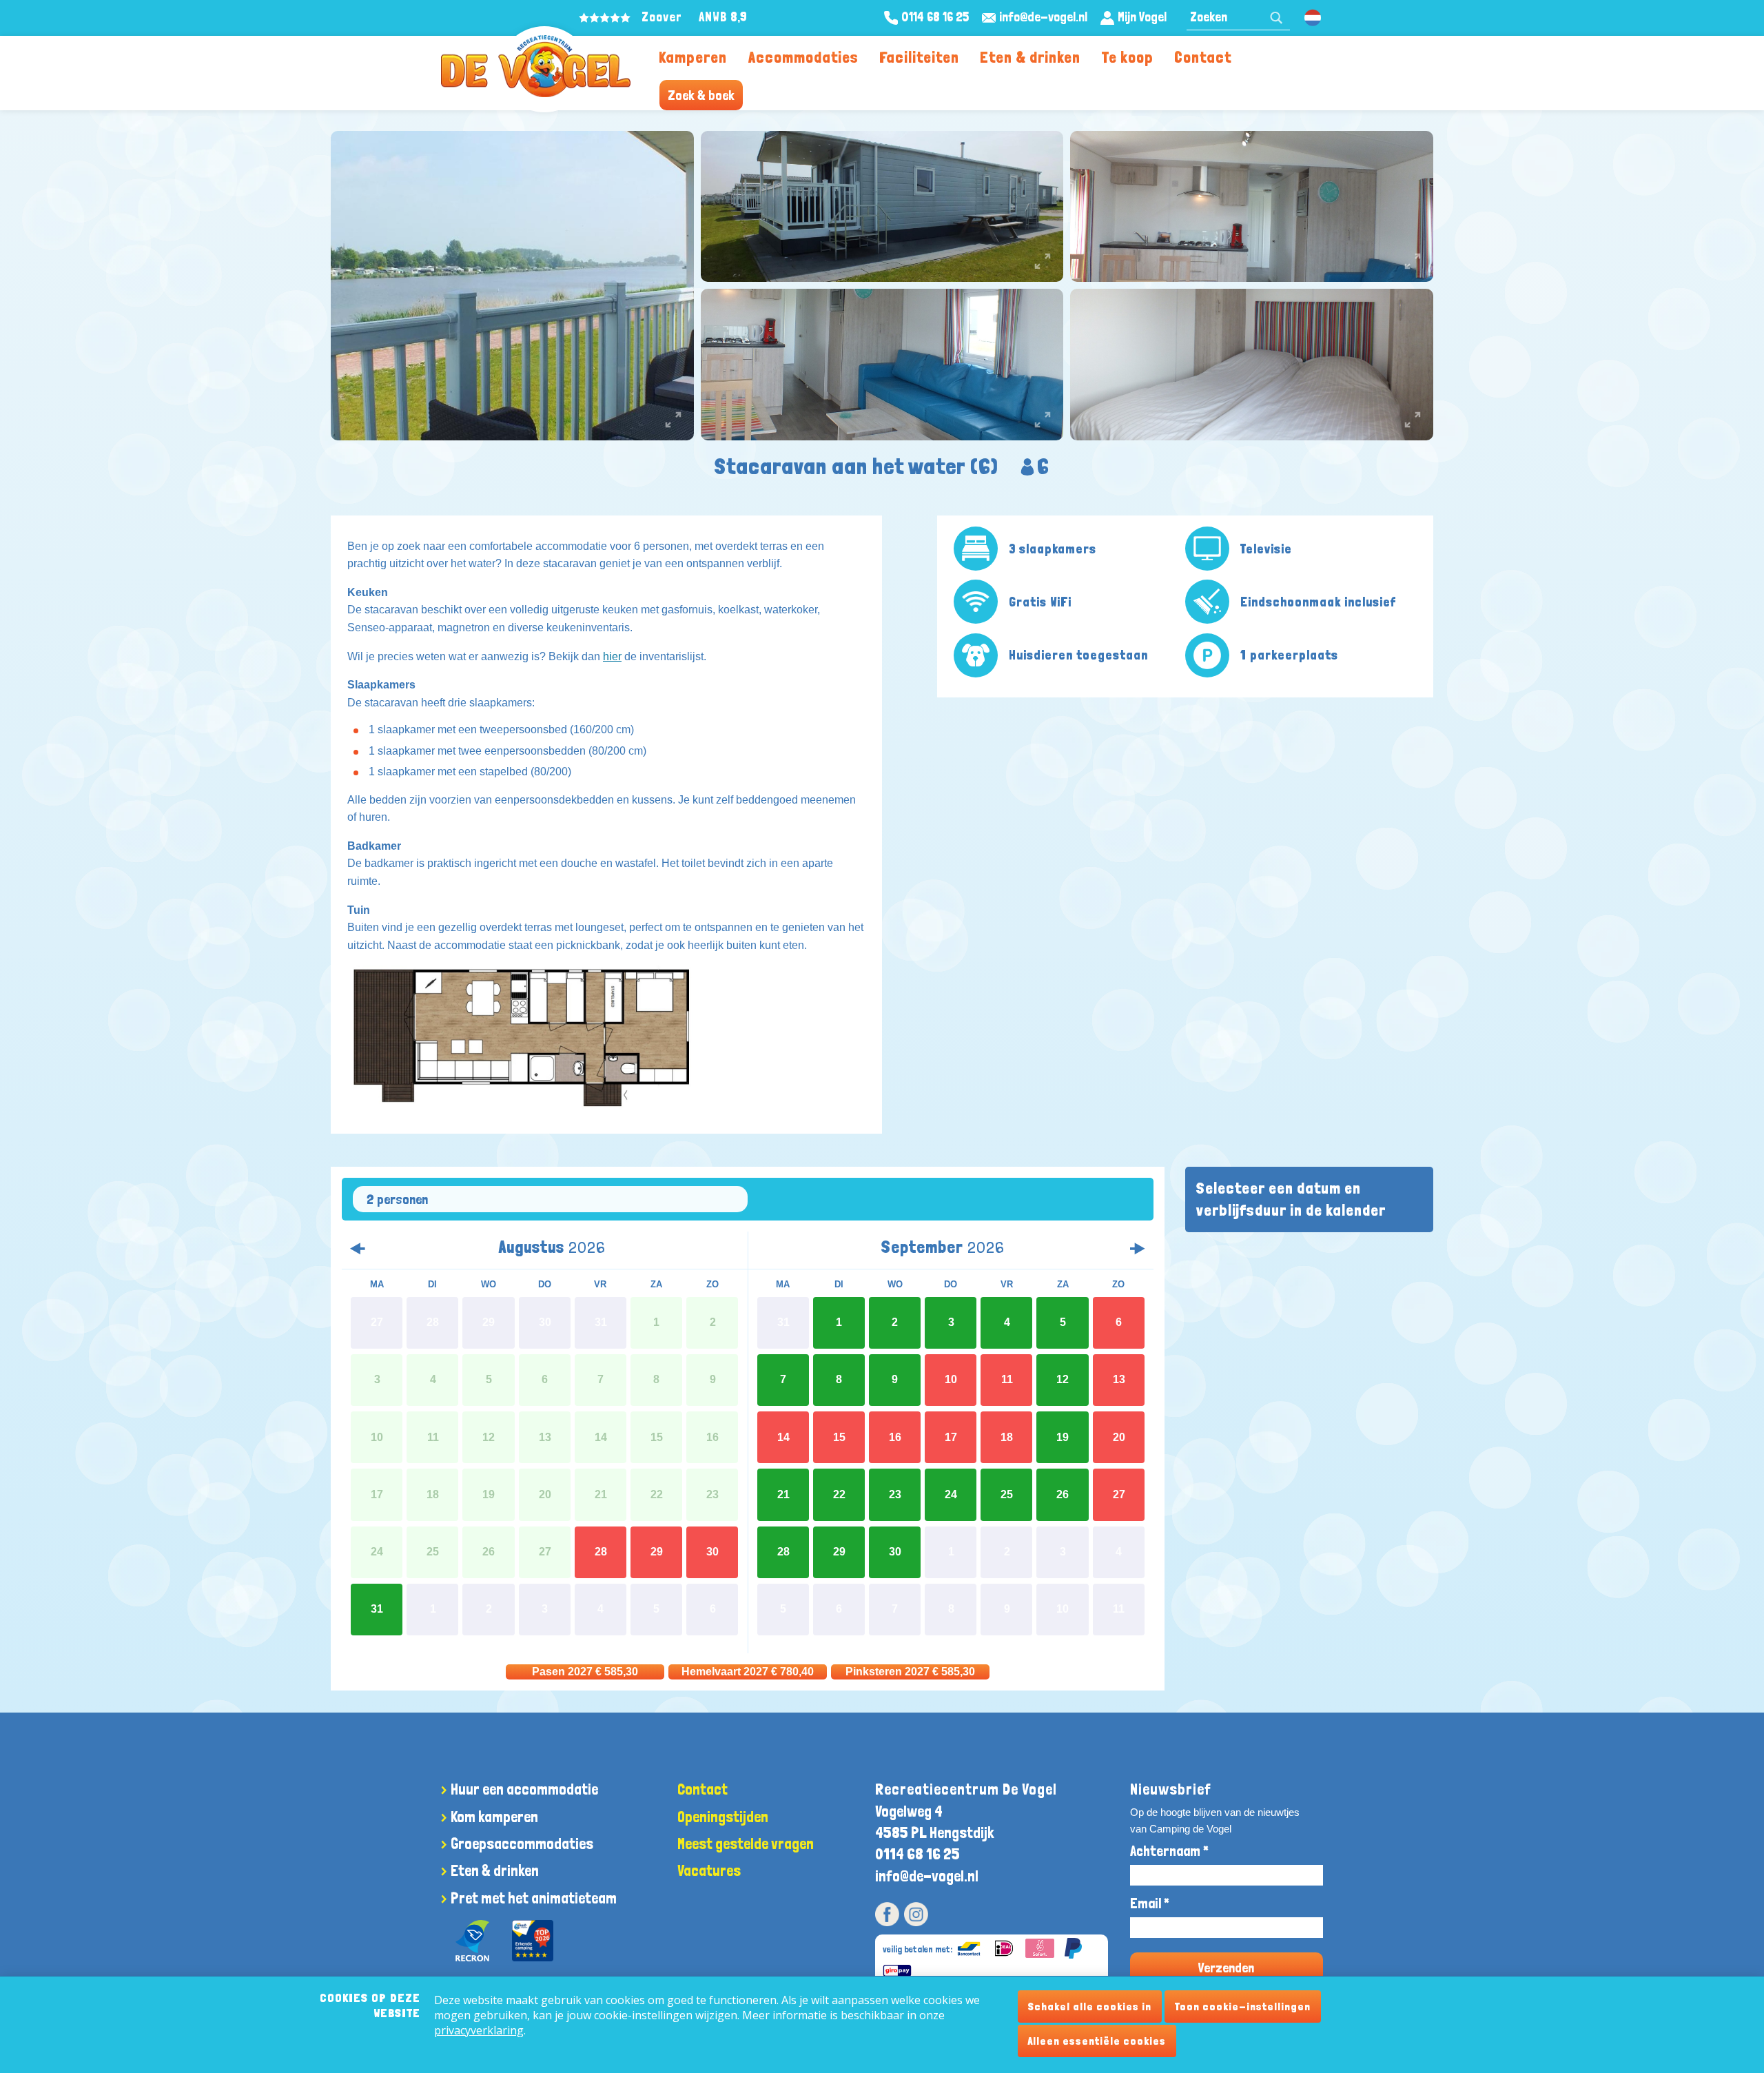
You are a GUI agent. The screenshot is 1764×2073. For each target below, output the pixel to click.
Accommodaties (803, 57)
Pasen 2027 (585, 1672)
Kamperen (693, 57)
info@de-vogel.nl (927, 1876)
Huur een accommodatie (524, 1789)
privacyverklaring (479, 2030)
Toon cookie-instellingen (1243, 2006)
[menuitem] (693, 56)
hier (612, 656)
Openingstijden (723, 1817)
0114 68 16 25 (917, 1854)
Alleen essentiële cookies (1097, 2041)
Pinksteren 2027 (910, 1672)
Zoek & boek (701, 95)
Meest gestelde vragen (746, 1844)
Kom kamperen (494, 1817)
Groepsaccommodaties (522, 1844)
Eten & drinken (1030, 57)
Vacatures (709, 1870)
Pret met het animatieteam (534, 1898)
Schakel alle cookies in (1090, 2006)
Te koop (1128, 57)
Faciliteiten (919, 57)
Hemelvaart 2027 (748, 1672)
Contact (1203, 57)
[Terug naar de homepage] (536, 66)
